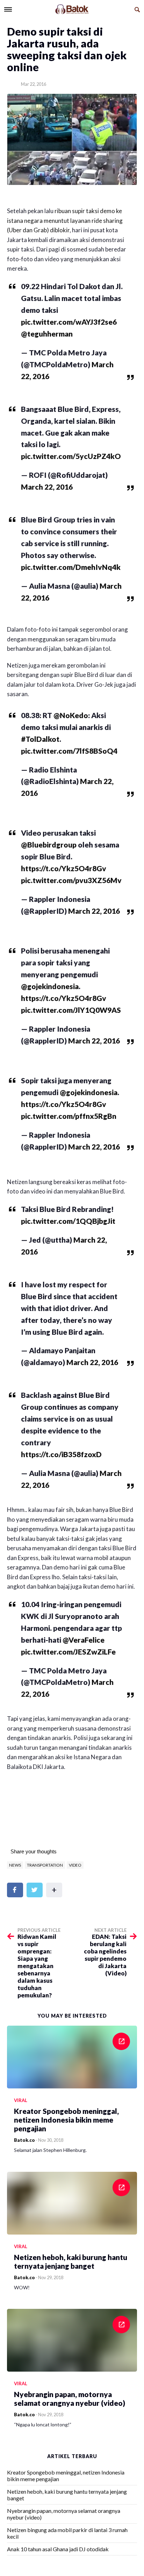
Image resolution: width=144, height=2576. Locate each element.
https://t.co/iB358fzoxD (61, 1454)
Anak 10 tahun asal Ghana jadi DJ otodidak (58, 2549)
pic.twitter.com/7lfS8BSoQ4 (69, 751)
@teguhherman (47, 334)
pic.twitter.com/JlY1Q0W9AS (71, 1010)
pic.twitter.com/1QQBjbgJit (68, 1221)
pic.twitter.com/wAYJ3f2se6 (69, 322)
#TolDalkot (40, 739)
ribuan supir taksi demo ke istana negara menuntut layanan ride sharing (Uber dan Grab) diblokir (65, 220)
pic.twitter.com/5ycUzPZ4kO (71, 456)
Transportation (45, 1865)
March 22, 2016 (47, 487)
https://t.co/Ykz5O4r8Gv (64, 868)
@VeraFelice (84, 1640)
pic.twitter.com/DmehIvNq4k (71, 567)
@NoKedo (71, 715)
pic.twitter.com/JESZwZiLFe (68, 1652)
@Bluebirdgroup (49, 845)
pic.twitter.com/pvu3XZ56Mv (71, 880)
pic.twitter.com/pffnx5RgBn (69, 1116)
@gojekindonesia (50, 986)
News (15, 1865)
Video (75, 1865)
